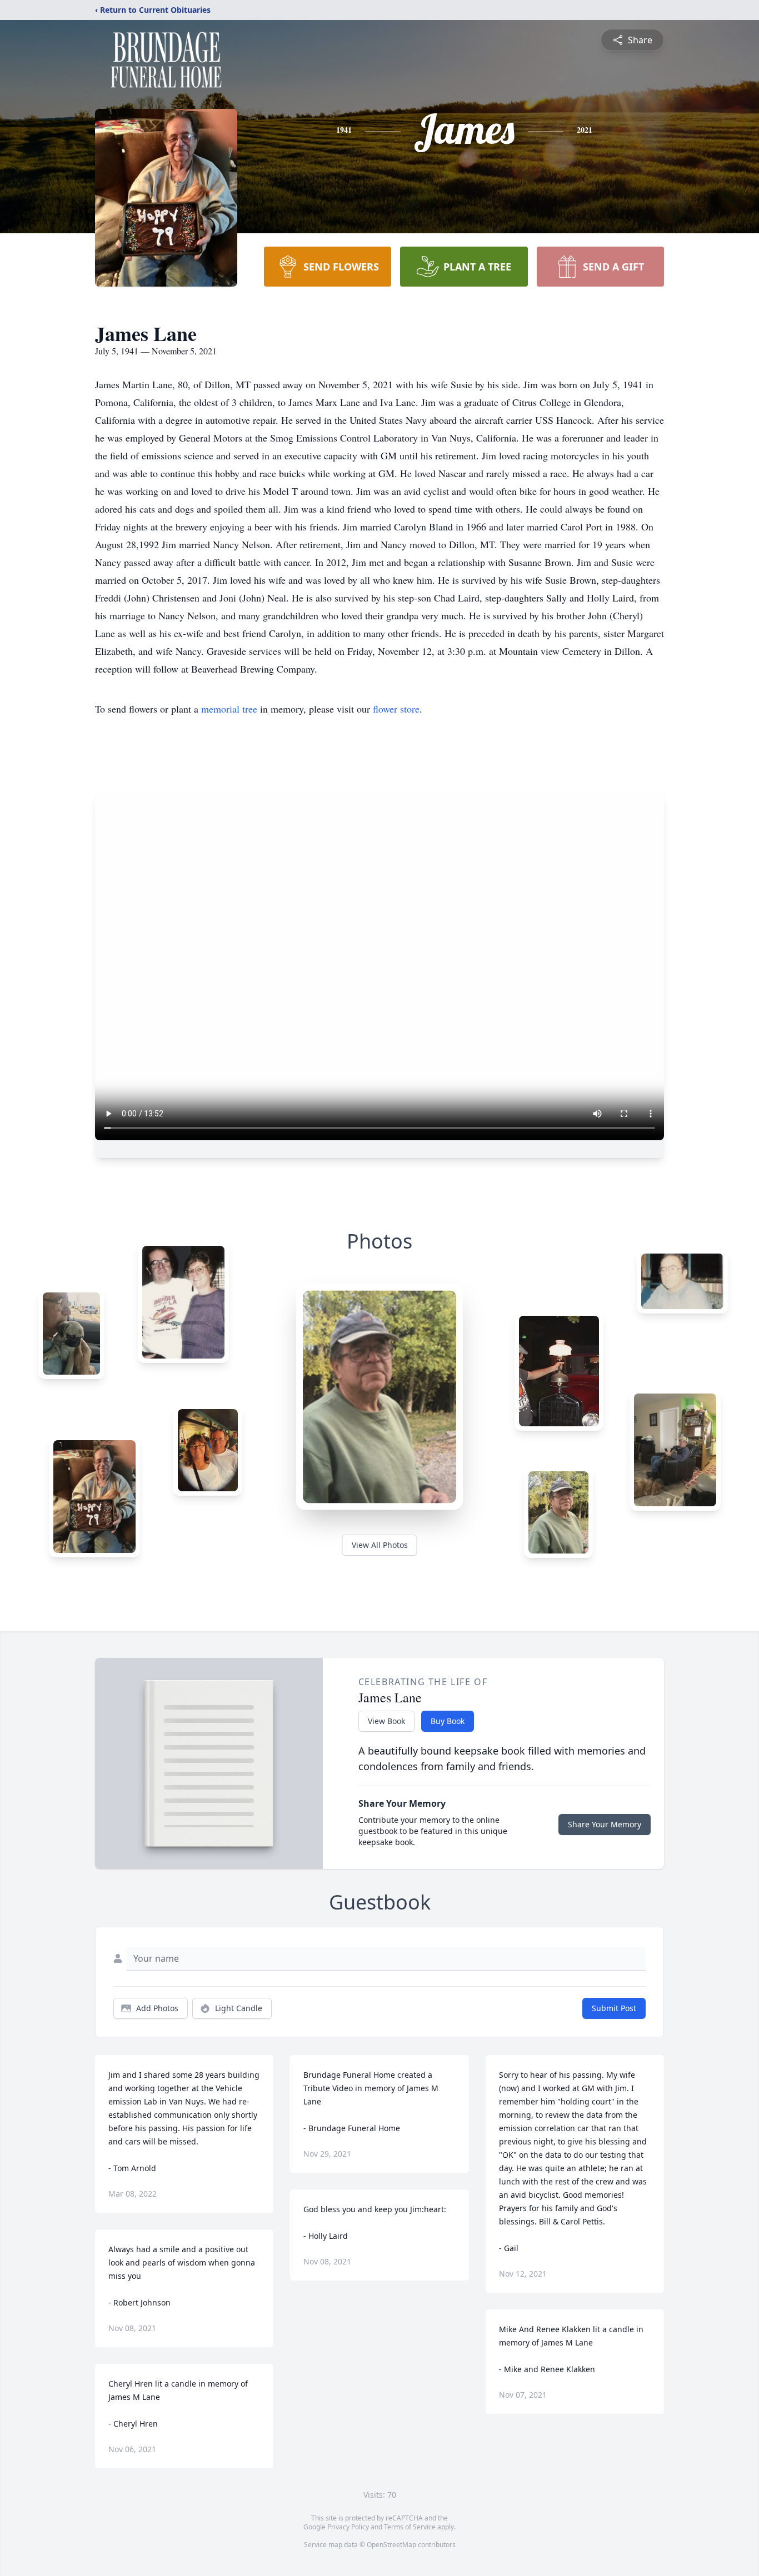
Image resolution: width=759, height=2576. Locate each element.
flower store (396, 709)
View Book (386, 1721)
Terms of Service (410, 2527)
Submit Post (614, 2008)
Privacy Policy (348, 2527)
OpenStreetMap (391, 2545)
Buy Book (448, 1721)
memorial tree (229, 709)
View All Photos (380, 1545)
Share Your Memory (605, 1824)
